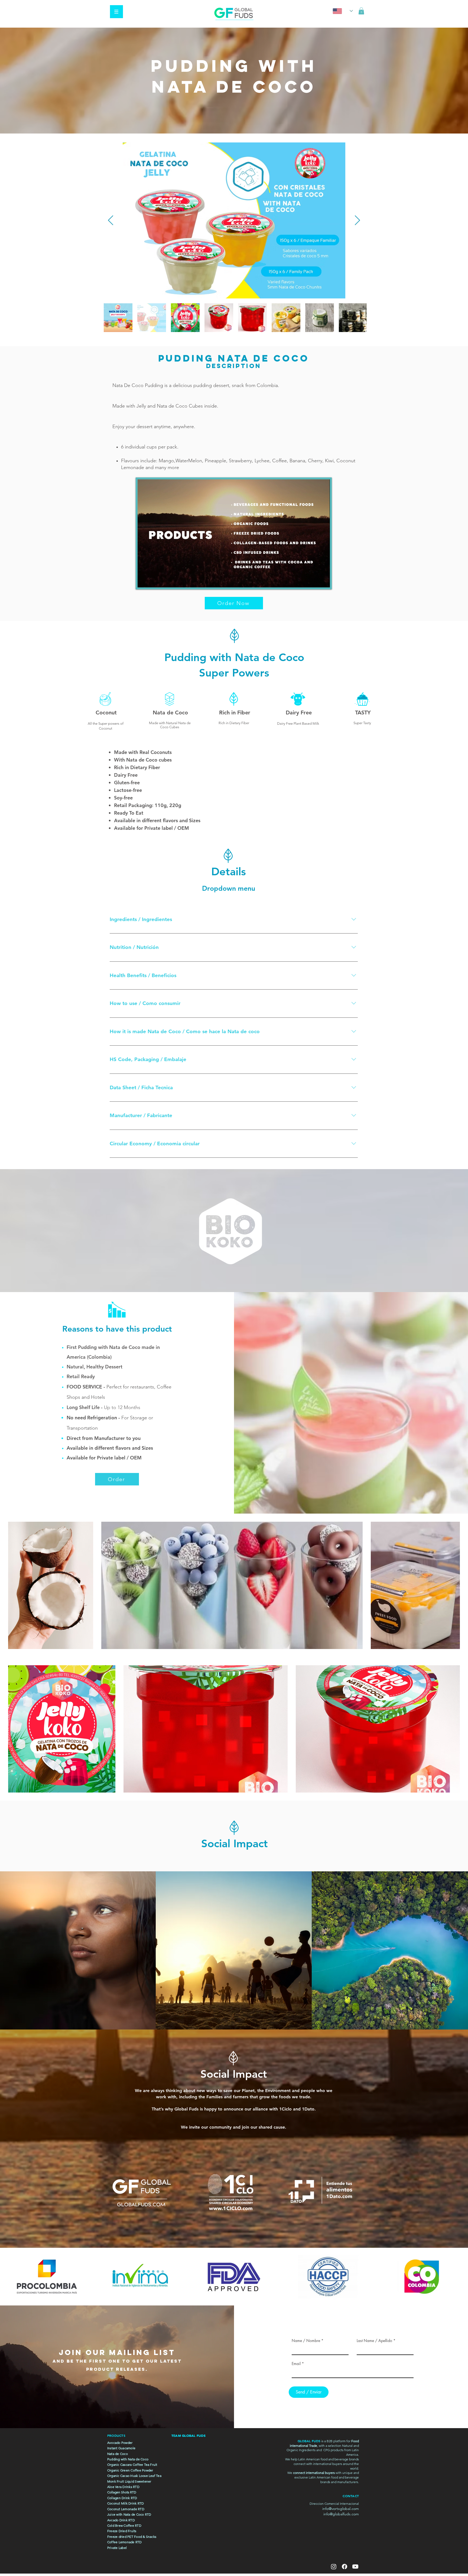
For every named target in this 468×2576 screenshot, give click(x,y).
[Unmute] (154, 580)
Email (296, 2364)
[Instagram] (334, 2567)
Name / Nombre (306, 2341)
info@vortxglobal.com (341, 2509)
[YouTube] (355, 2567)
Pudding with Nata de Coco (128, 2459)
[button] (116, 12)
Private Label (117, 2548)
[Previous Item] (111, 221)
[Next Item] (357, 221)
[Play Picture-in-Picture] (313, 580)
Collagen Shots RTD (122, 2492)
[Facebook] (344, 2567)
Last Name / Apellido (374, 2341)
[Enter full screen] (323, 580)
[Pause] (145, 580)
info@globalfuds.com (341, 2514)
